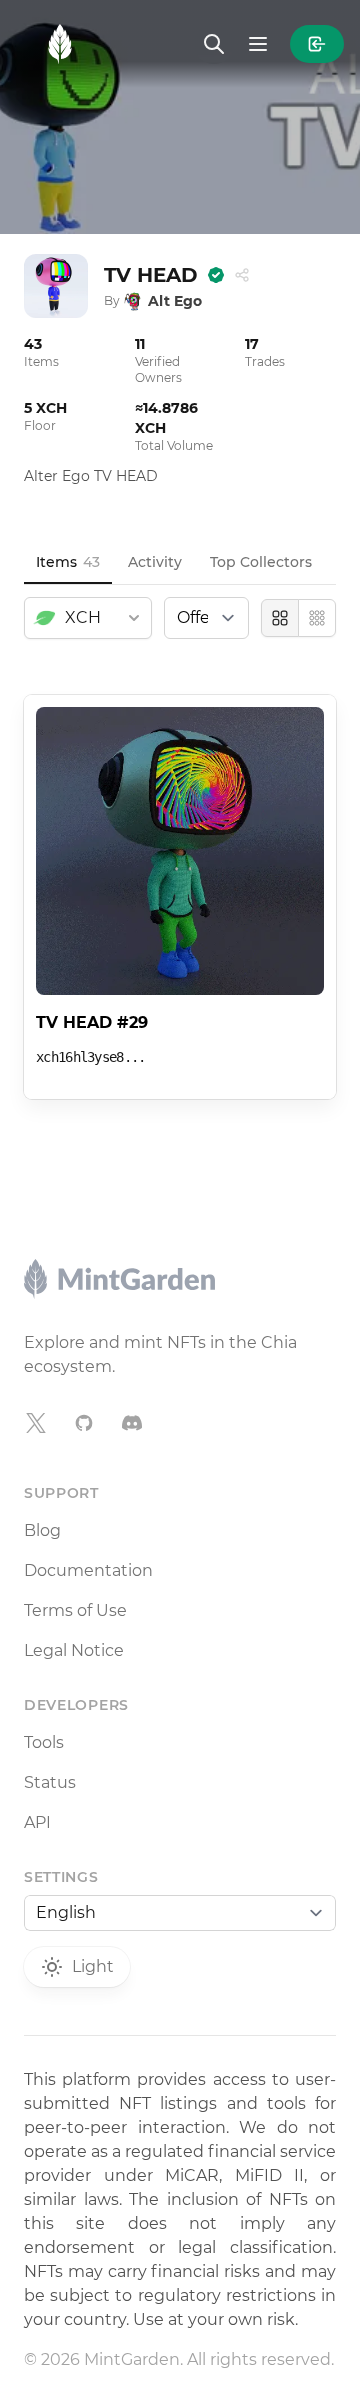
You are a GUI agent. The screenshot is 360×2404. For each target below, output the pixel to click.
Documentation (88, 1570)
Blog (42, 1530)
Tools (44, 1742)
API (37, 1822)
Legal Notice (74, 1650)
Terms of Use (75, 1610)
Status (50, 1782)
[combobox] (88, 618)
